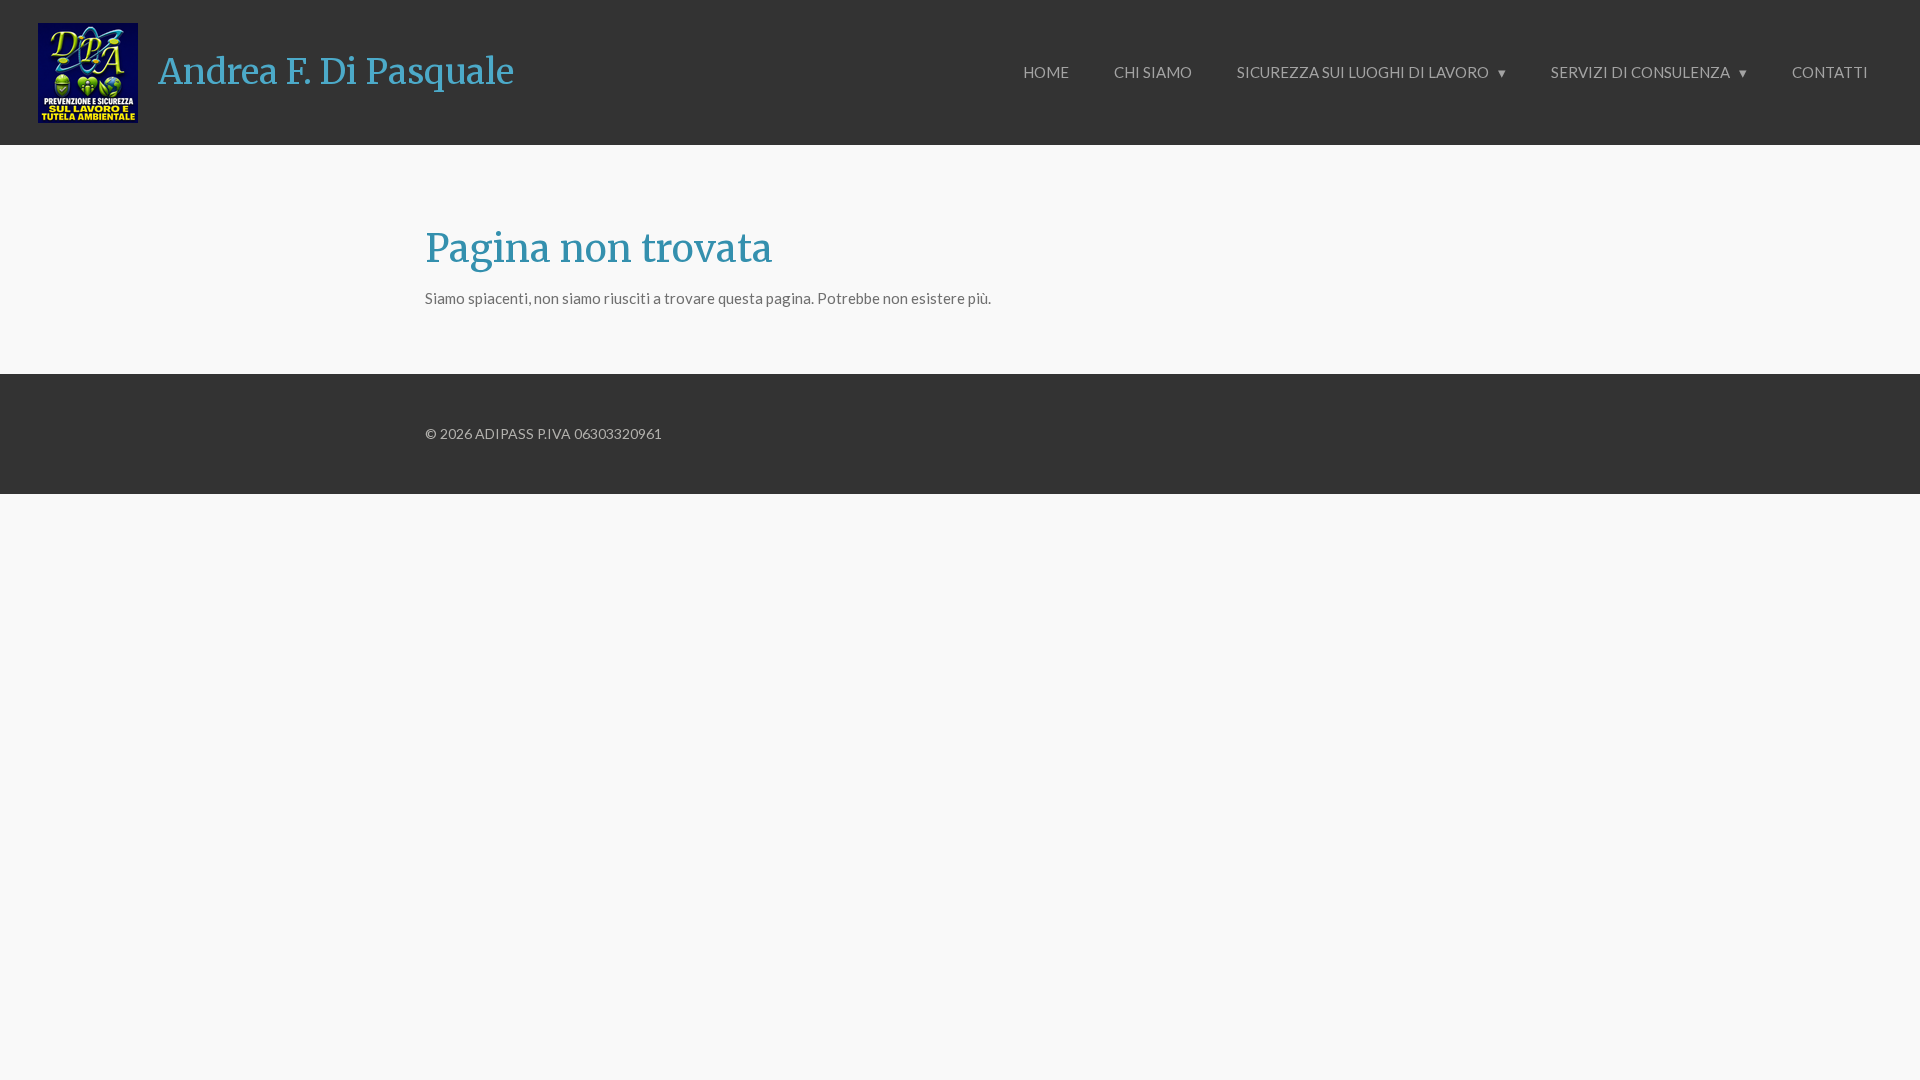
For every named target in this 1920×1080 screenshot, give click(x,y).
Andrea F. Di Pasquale (336, 72)
